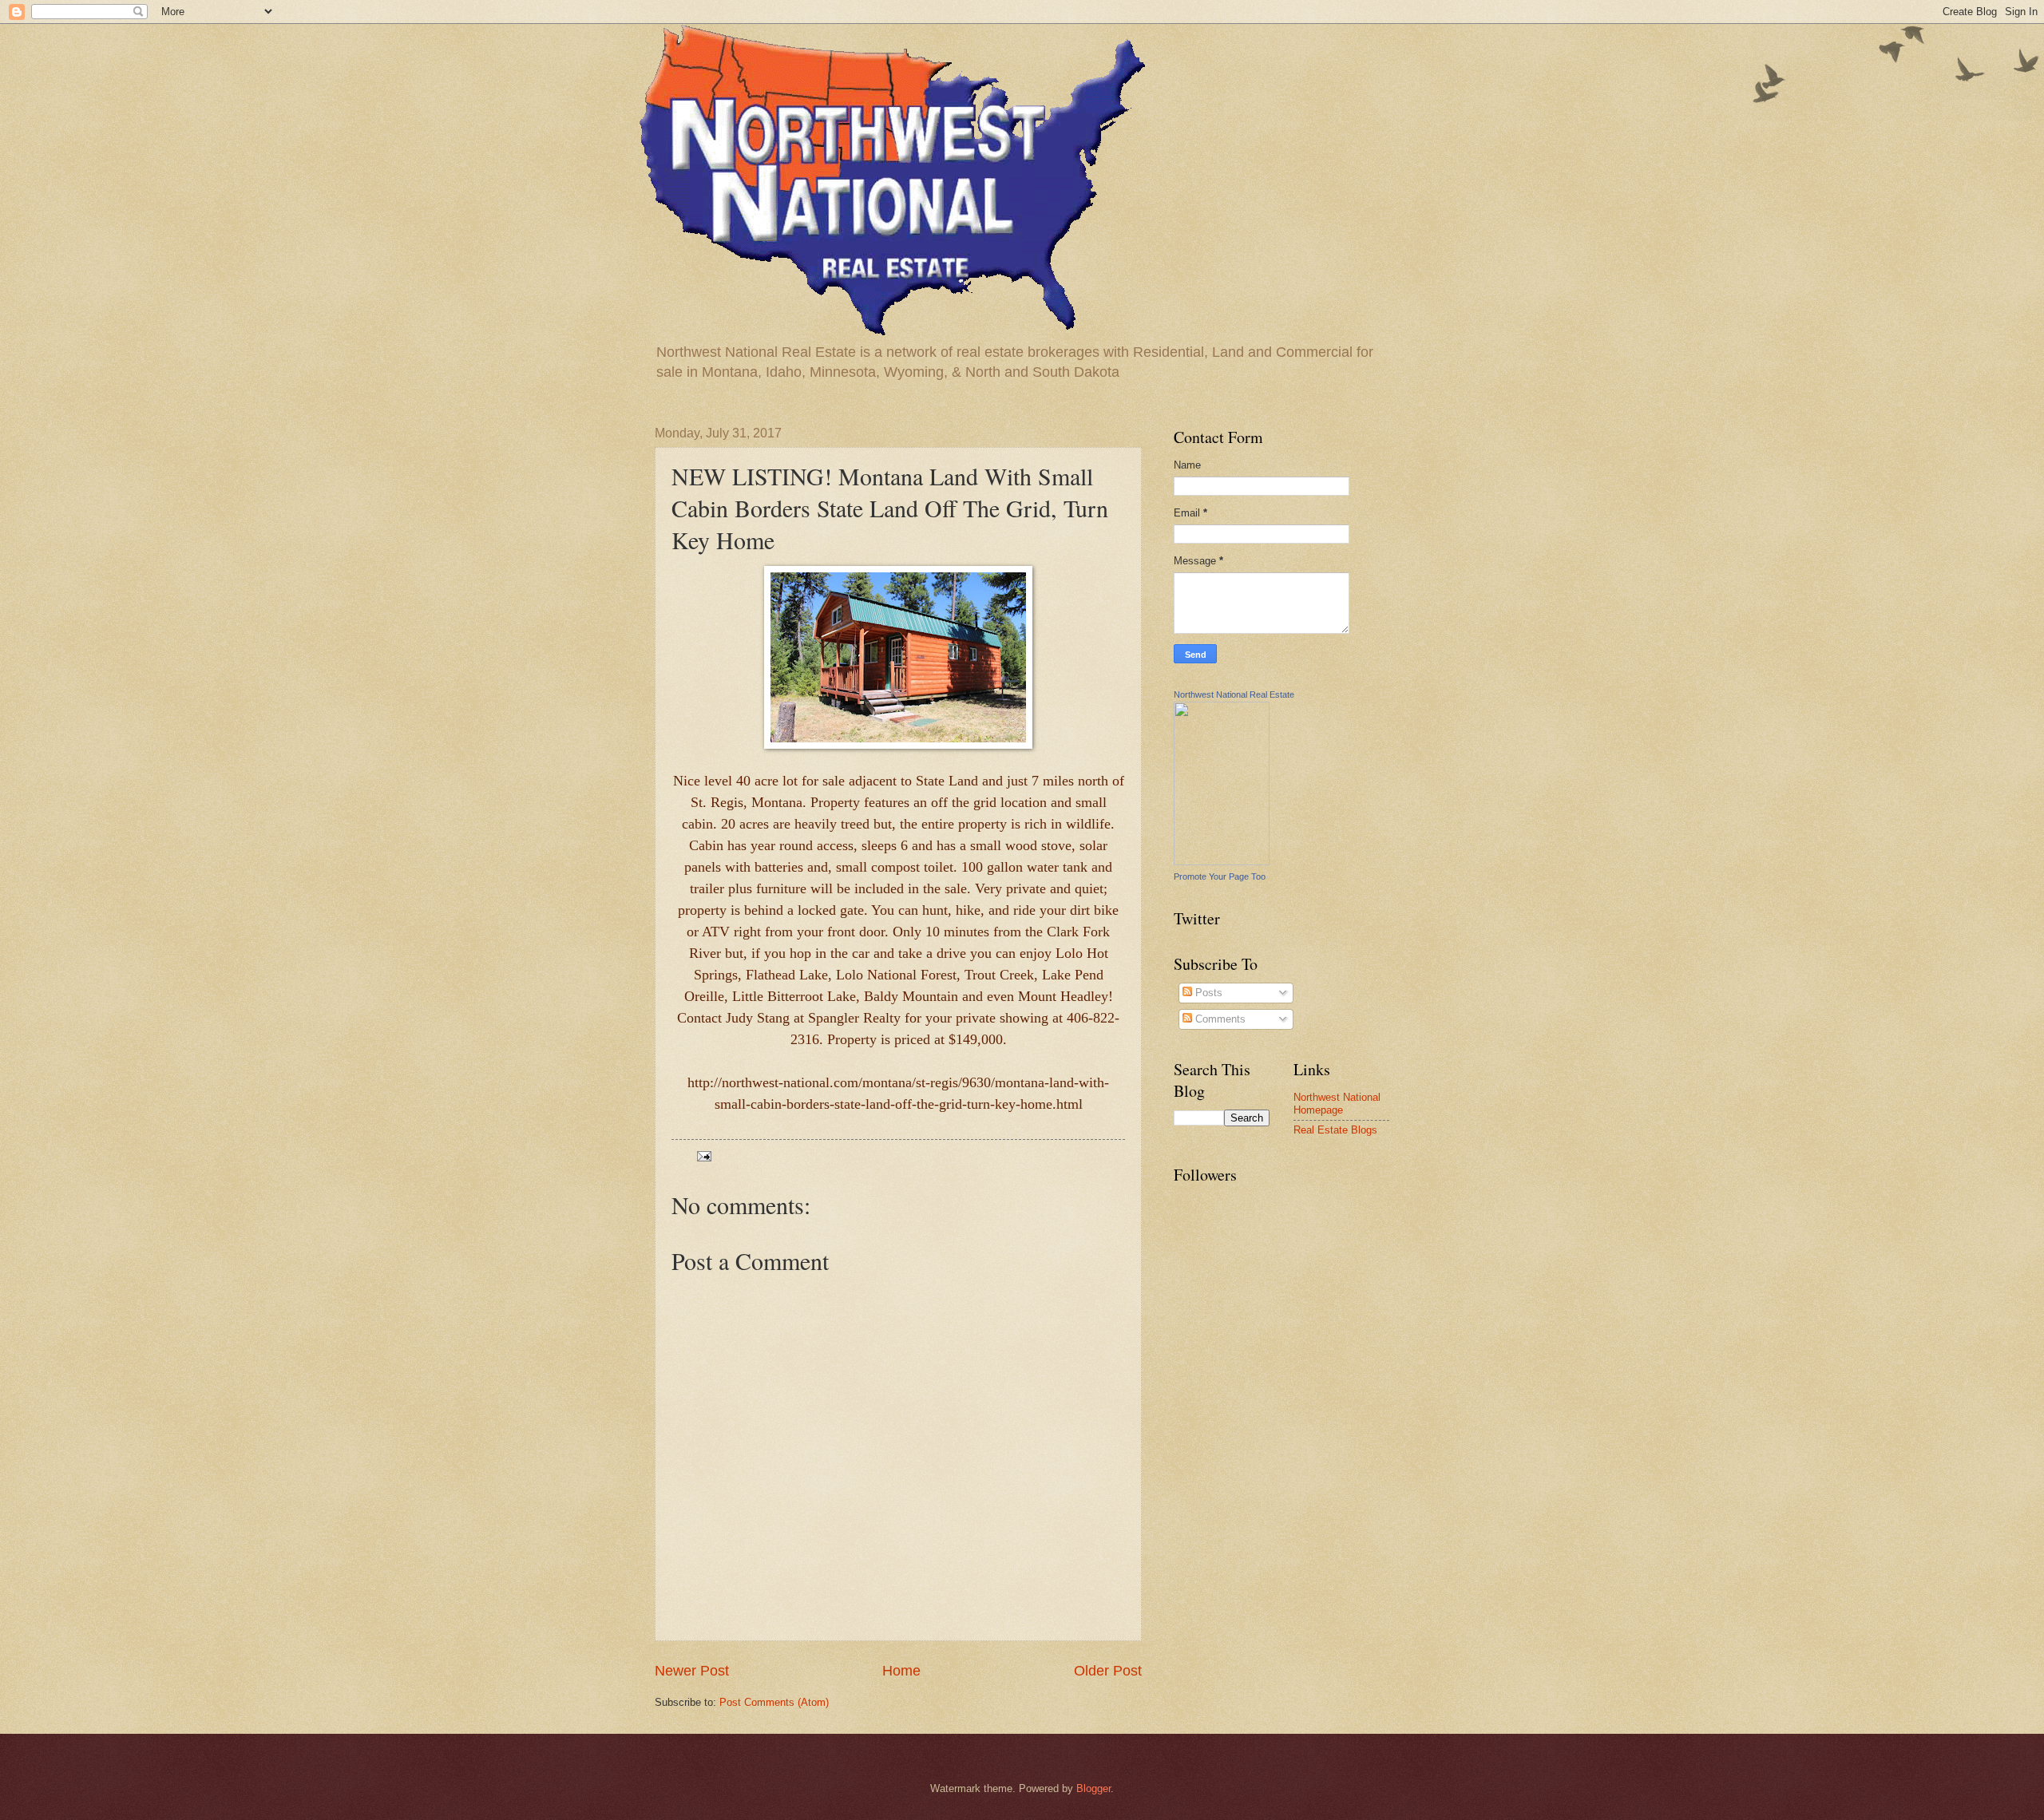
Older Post (1108, 1671)
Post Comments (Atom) (774, 1702)
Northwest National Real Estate (1234, 694)
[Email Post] (703, 1155)
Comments (1219, 1019)
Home (901, 1671)
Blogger (1093, 1788)
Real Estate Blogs (1335, 1130)
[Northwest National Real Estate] (1222, 862)
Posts (1207, 993)
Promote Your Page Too (1220, 876)
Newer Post (692, 1671)
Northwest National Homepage (1337, 1103)
